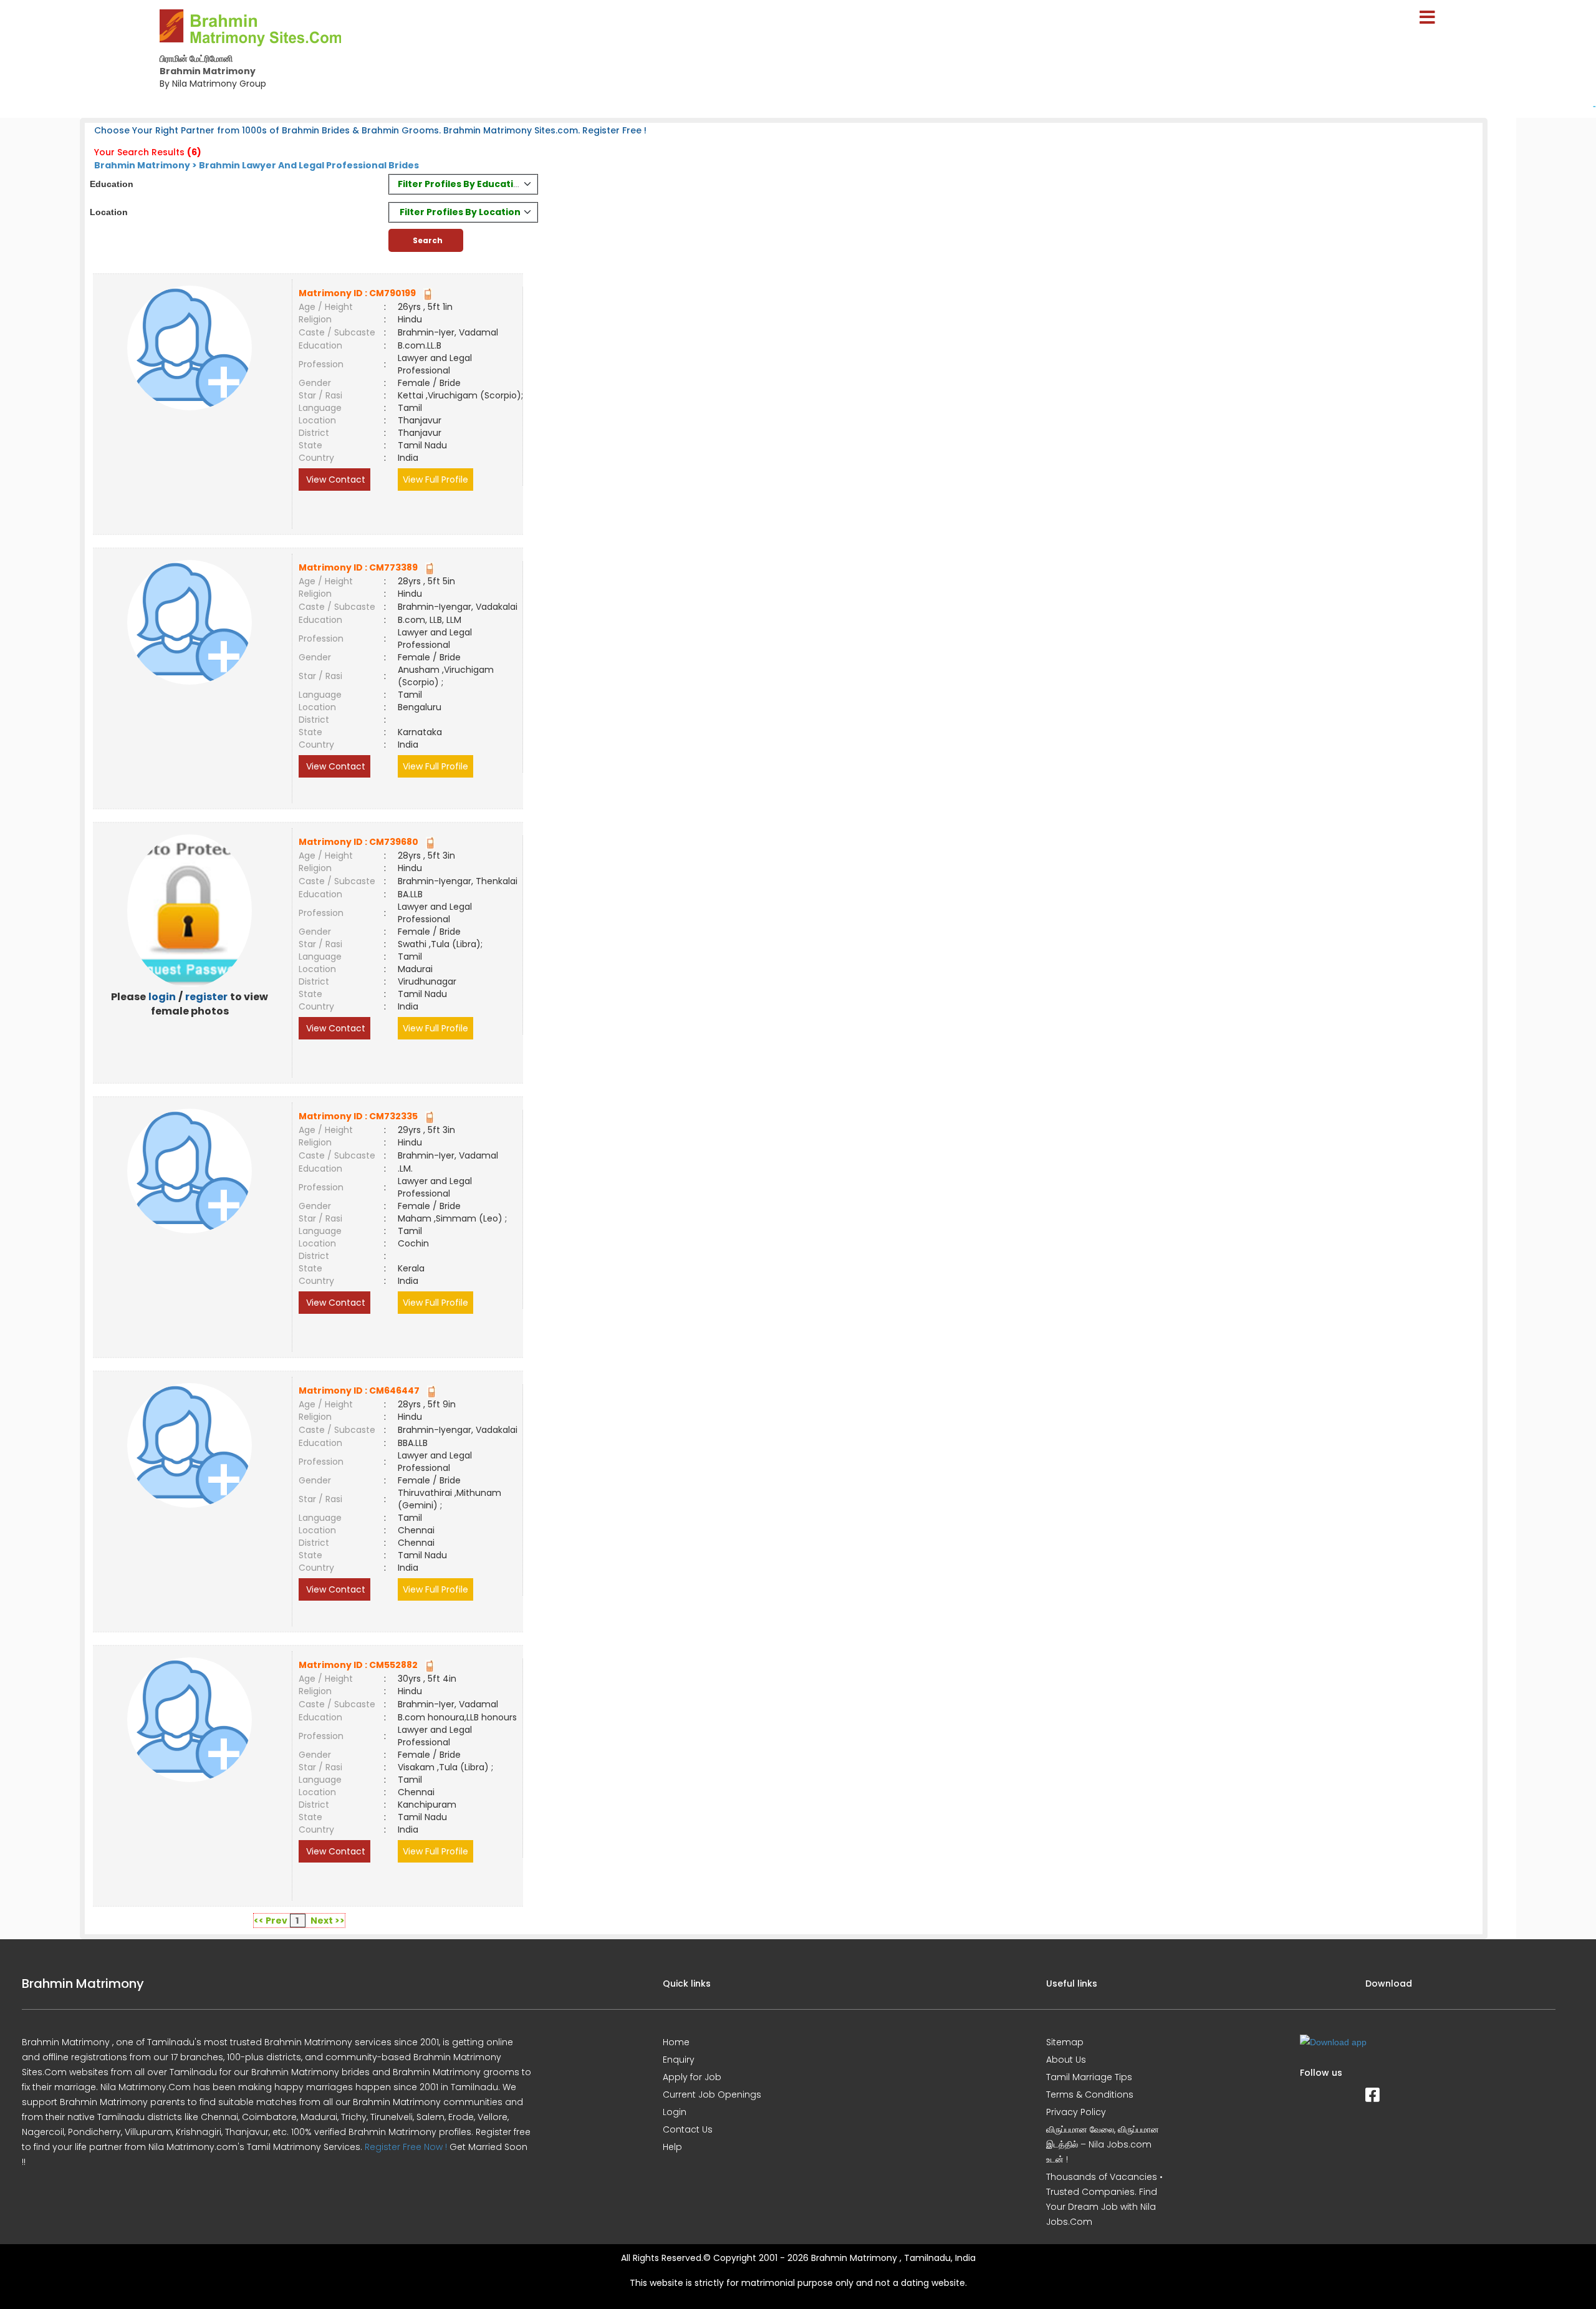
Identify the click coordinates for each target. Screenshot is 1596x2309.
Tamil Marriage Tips (1089, 2077)
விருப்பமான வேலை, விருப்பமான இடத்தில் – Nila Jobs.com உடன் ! (1103, 2144)
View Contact (334, 480)
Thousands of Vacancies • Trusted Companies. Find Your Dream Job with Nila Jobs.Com (1104, 2199)
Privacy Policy (1076, 2112)
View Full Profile (435, 480)
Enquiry (679, 2060)
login (162, 997)
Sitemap (1065, 2042)
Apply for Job (692, 2077)
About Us (1066, 2060)
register (206, 997)
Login (675, 2112)
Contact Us (688, 2129)
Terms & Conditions (1090, 2094)
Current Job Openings (712, 2094)
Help (672, 2147)
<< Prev (271, 1921)
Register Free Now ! (406, 2147)
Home (676, 2042)
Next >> (328, 1921)
